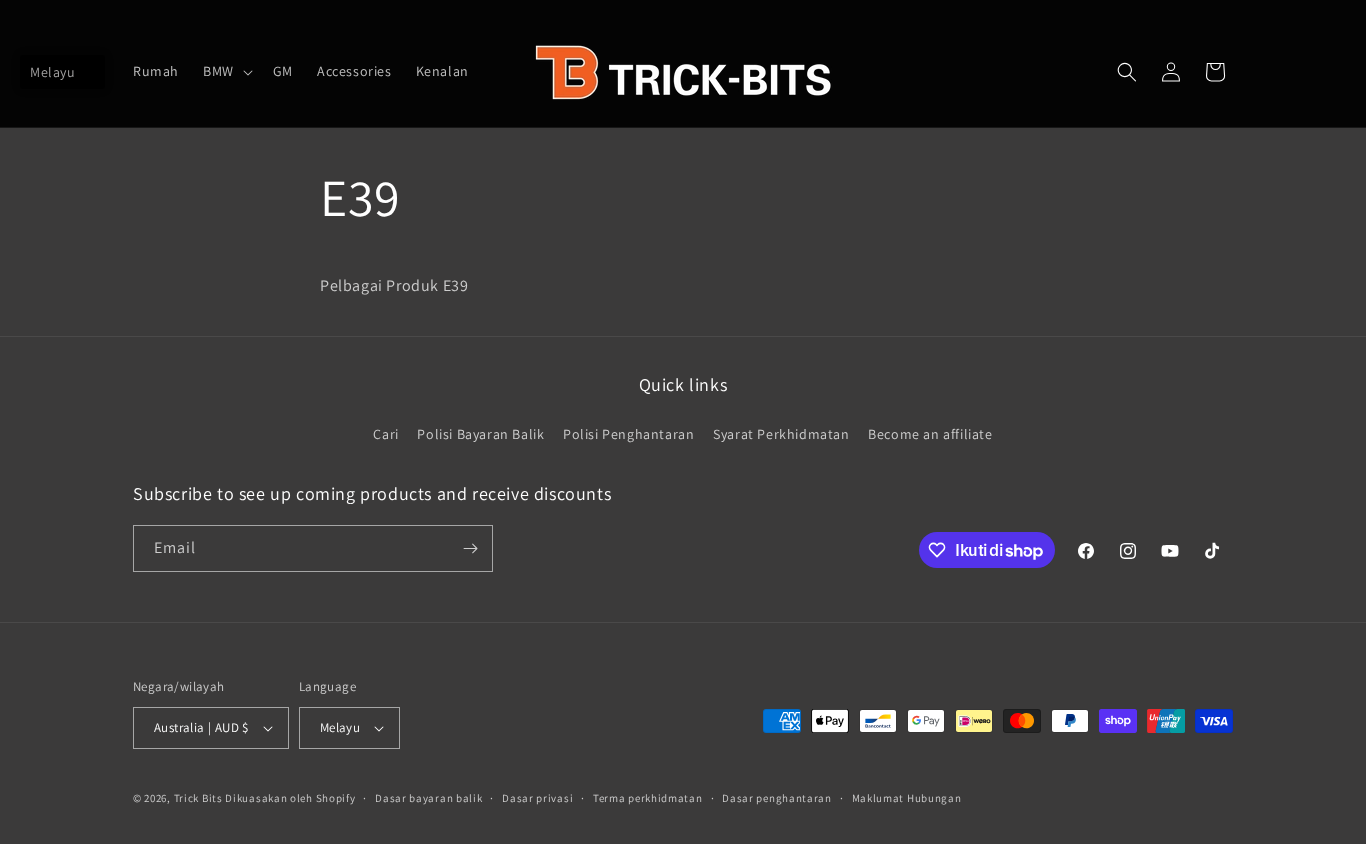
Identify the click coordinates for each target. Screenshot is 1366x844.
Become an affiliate (930, 434)
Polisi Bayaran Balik (480, 434)
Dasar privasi (537, 798)
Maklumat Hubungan (907, 798)
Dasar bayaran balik (428, 798)
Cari (385, 434)
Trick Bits (198, 798)
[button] (226, 71)
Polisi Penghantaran (628, 434)
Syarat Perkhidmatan (781, 434)
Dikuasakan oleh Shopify (290, 798)
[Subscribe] (470, 548)
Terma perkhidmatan (648, 798)
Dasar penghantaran (777, 798)
